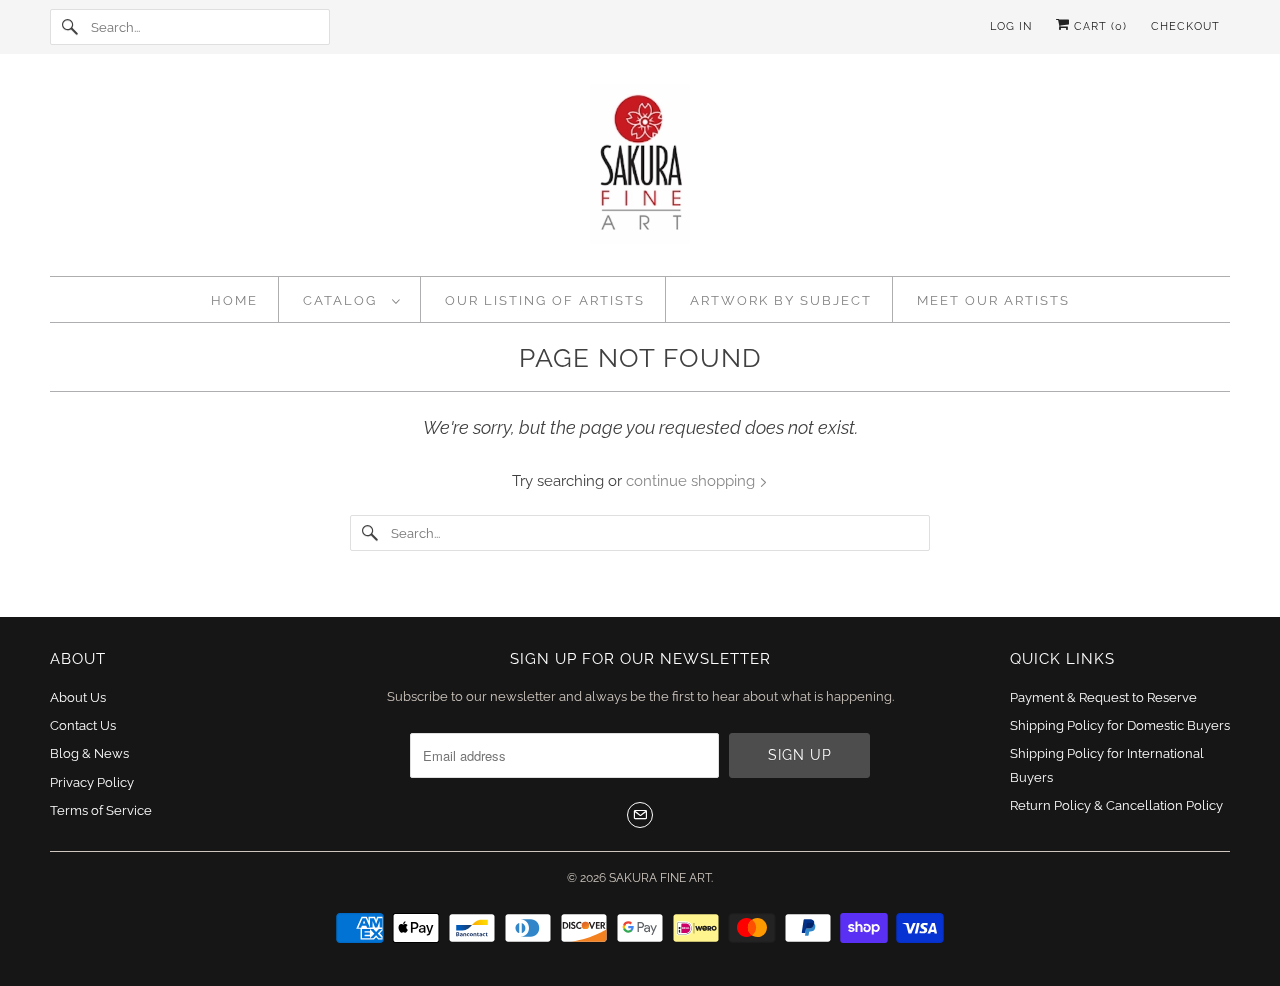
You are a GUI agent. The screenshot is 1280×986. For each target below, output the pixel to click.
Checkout (1185, 26)
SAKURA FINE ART (660, 878)
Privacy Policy (92, 782)
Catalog (342, 300)
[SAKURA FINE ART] (640, 170)
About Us (78, 697)
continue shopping (692, 481)
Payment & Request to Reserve (1103, 697)
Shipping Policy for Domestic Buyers (1120, 725)
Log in (1011, 26)
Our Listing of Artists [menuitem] (545, 300)
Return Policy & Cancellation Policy (1116, 805)
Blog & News (89, 753)
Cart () (1098, 26)
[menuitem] (352, 299)
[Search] (70, 27)
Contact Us (83, 725)
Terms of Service (101, 810)
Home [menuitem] (234, 300)
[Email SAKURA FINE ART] (640, 815)
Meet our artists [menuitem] (993, 300)
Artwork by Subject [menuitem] (781, 300)
